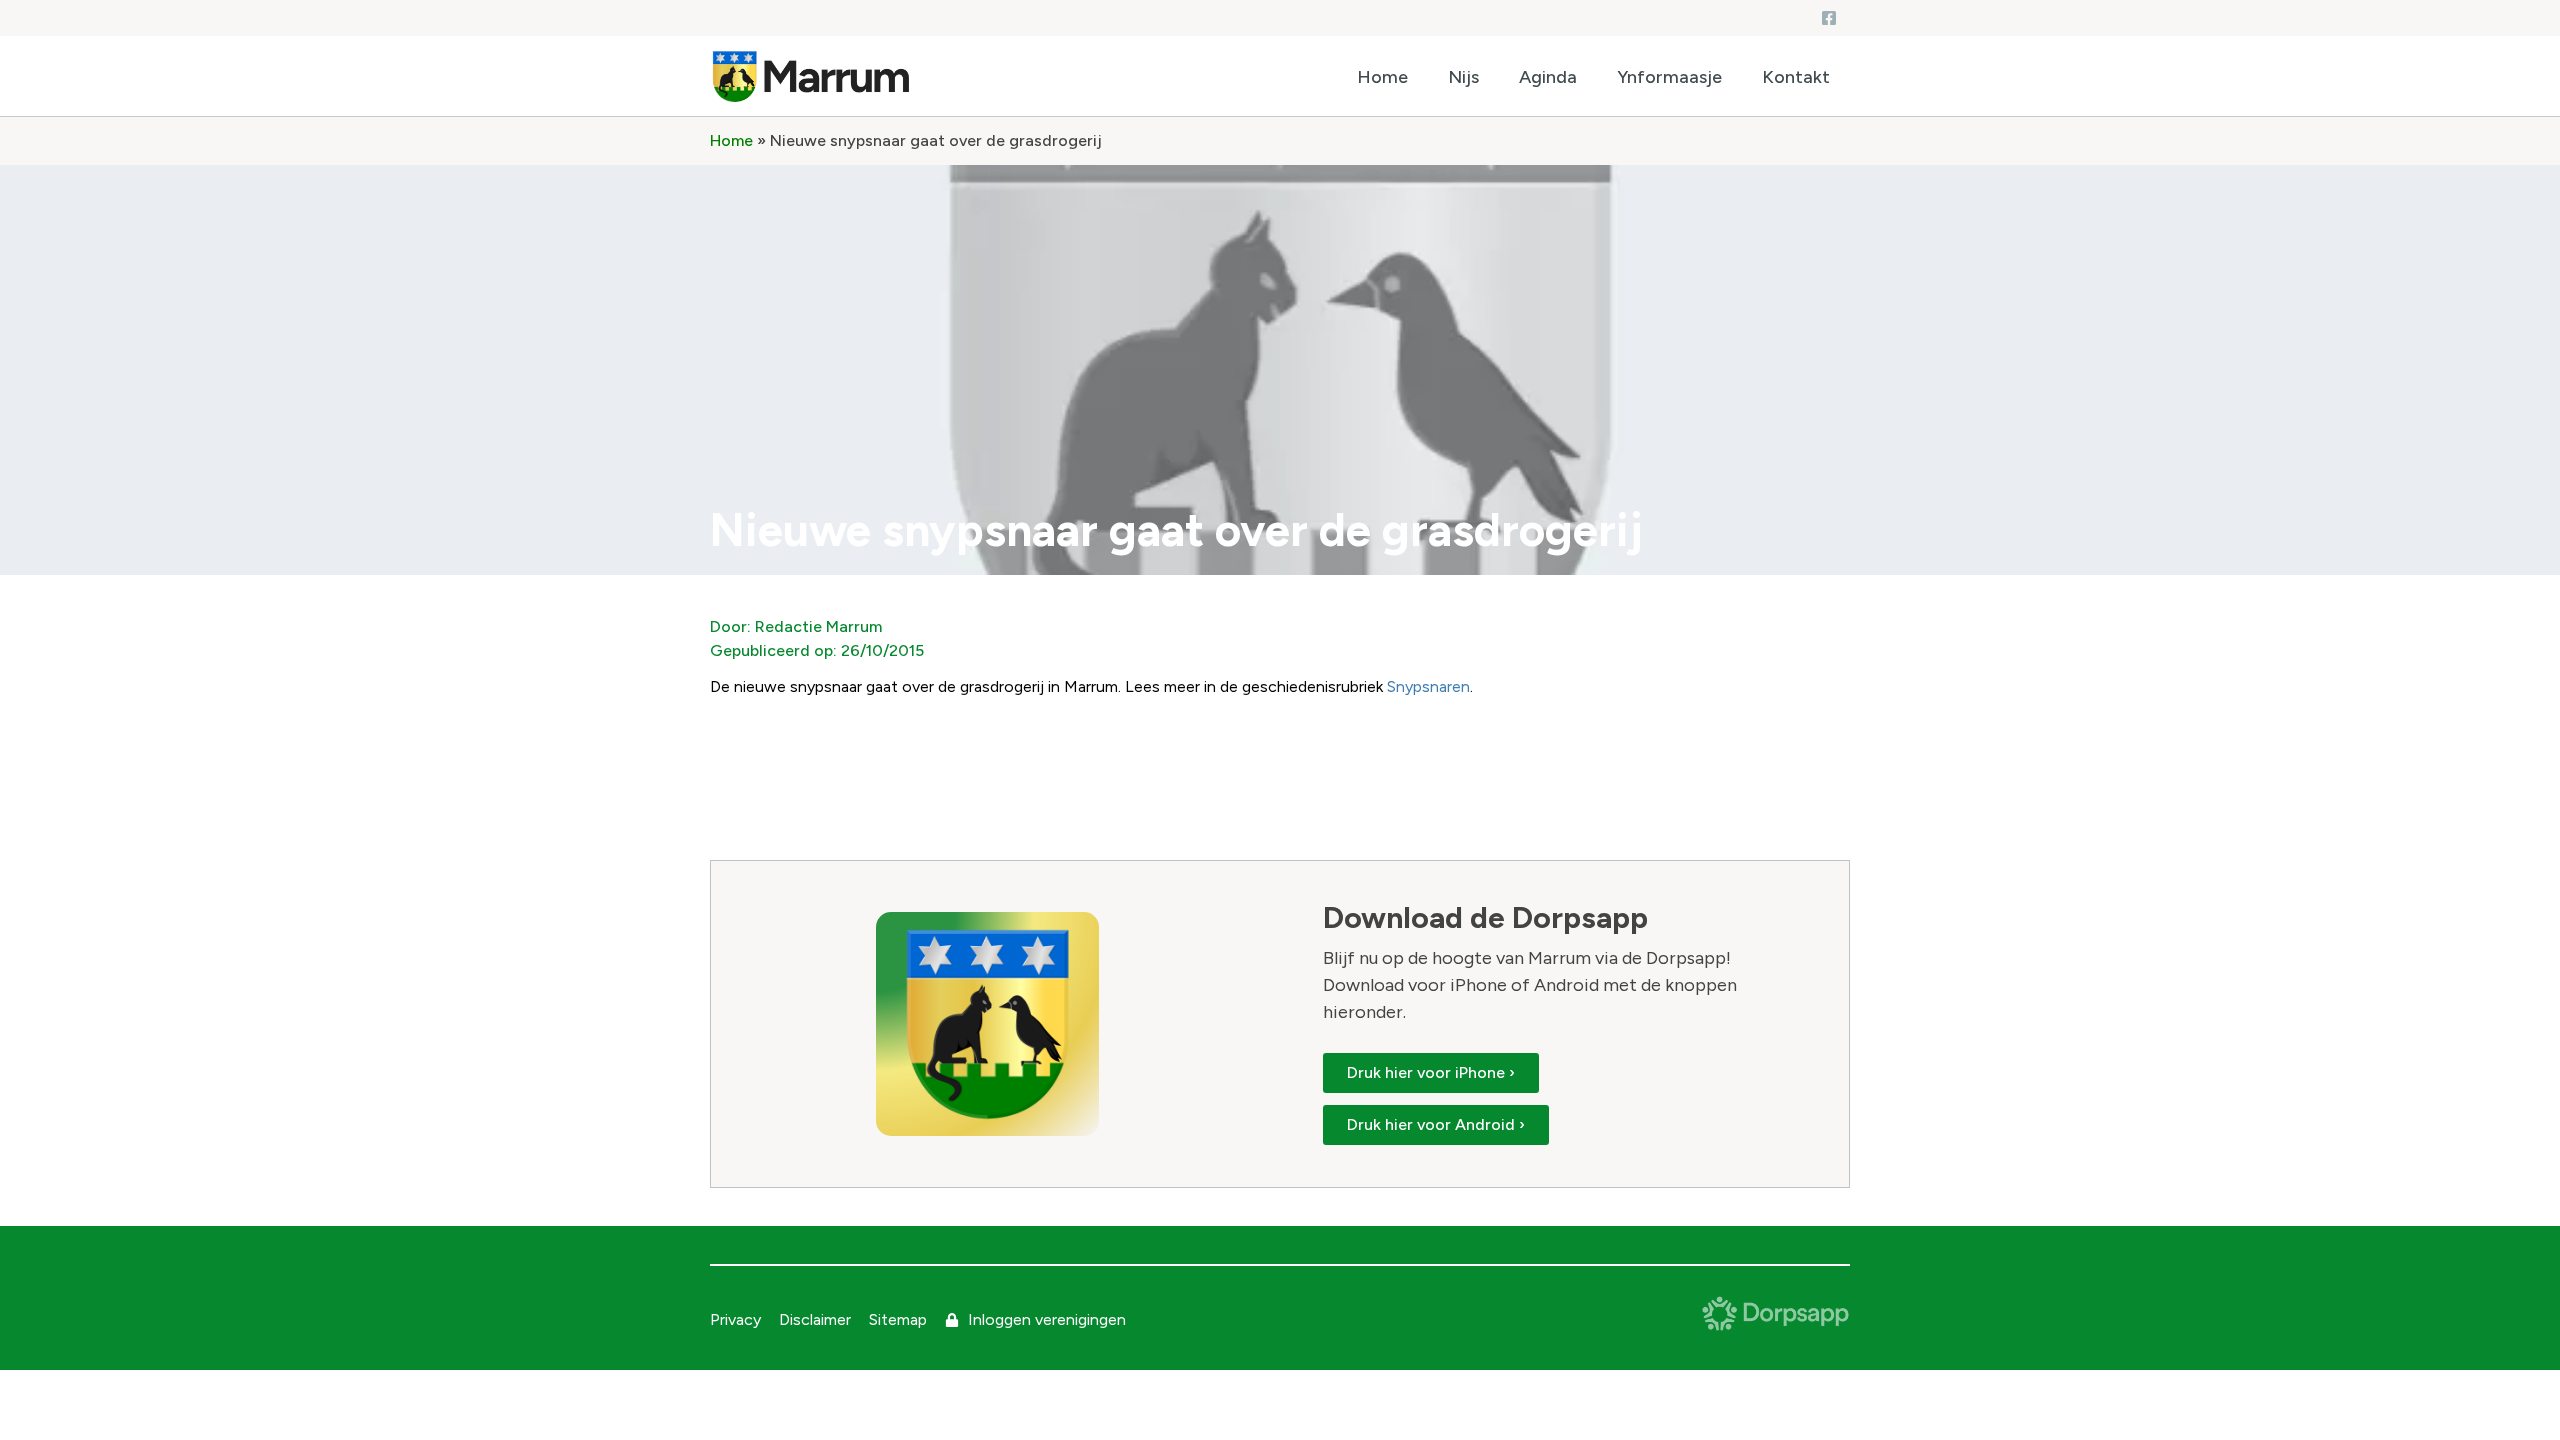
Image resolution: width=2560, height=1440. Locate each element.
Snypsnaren (1428, 686)
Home (1382, 77)
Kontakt (1796, 77)
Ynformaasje (1669, 77)
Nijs (1463, 77)
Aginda (1548, 77)
